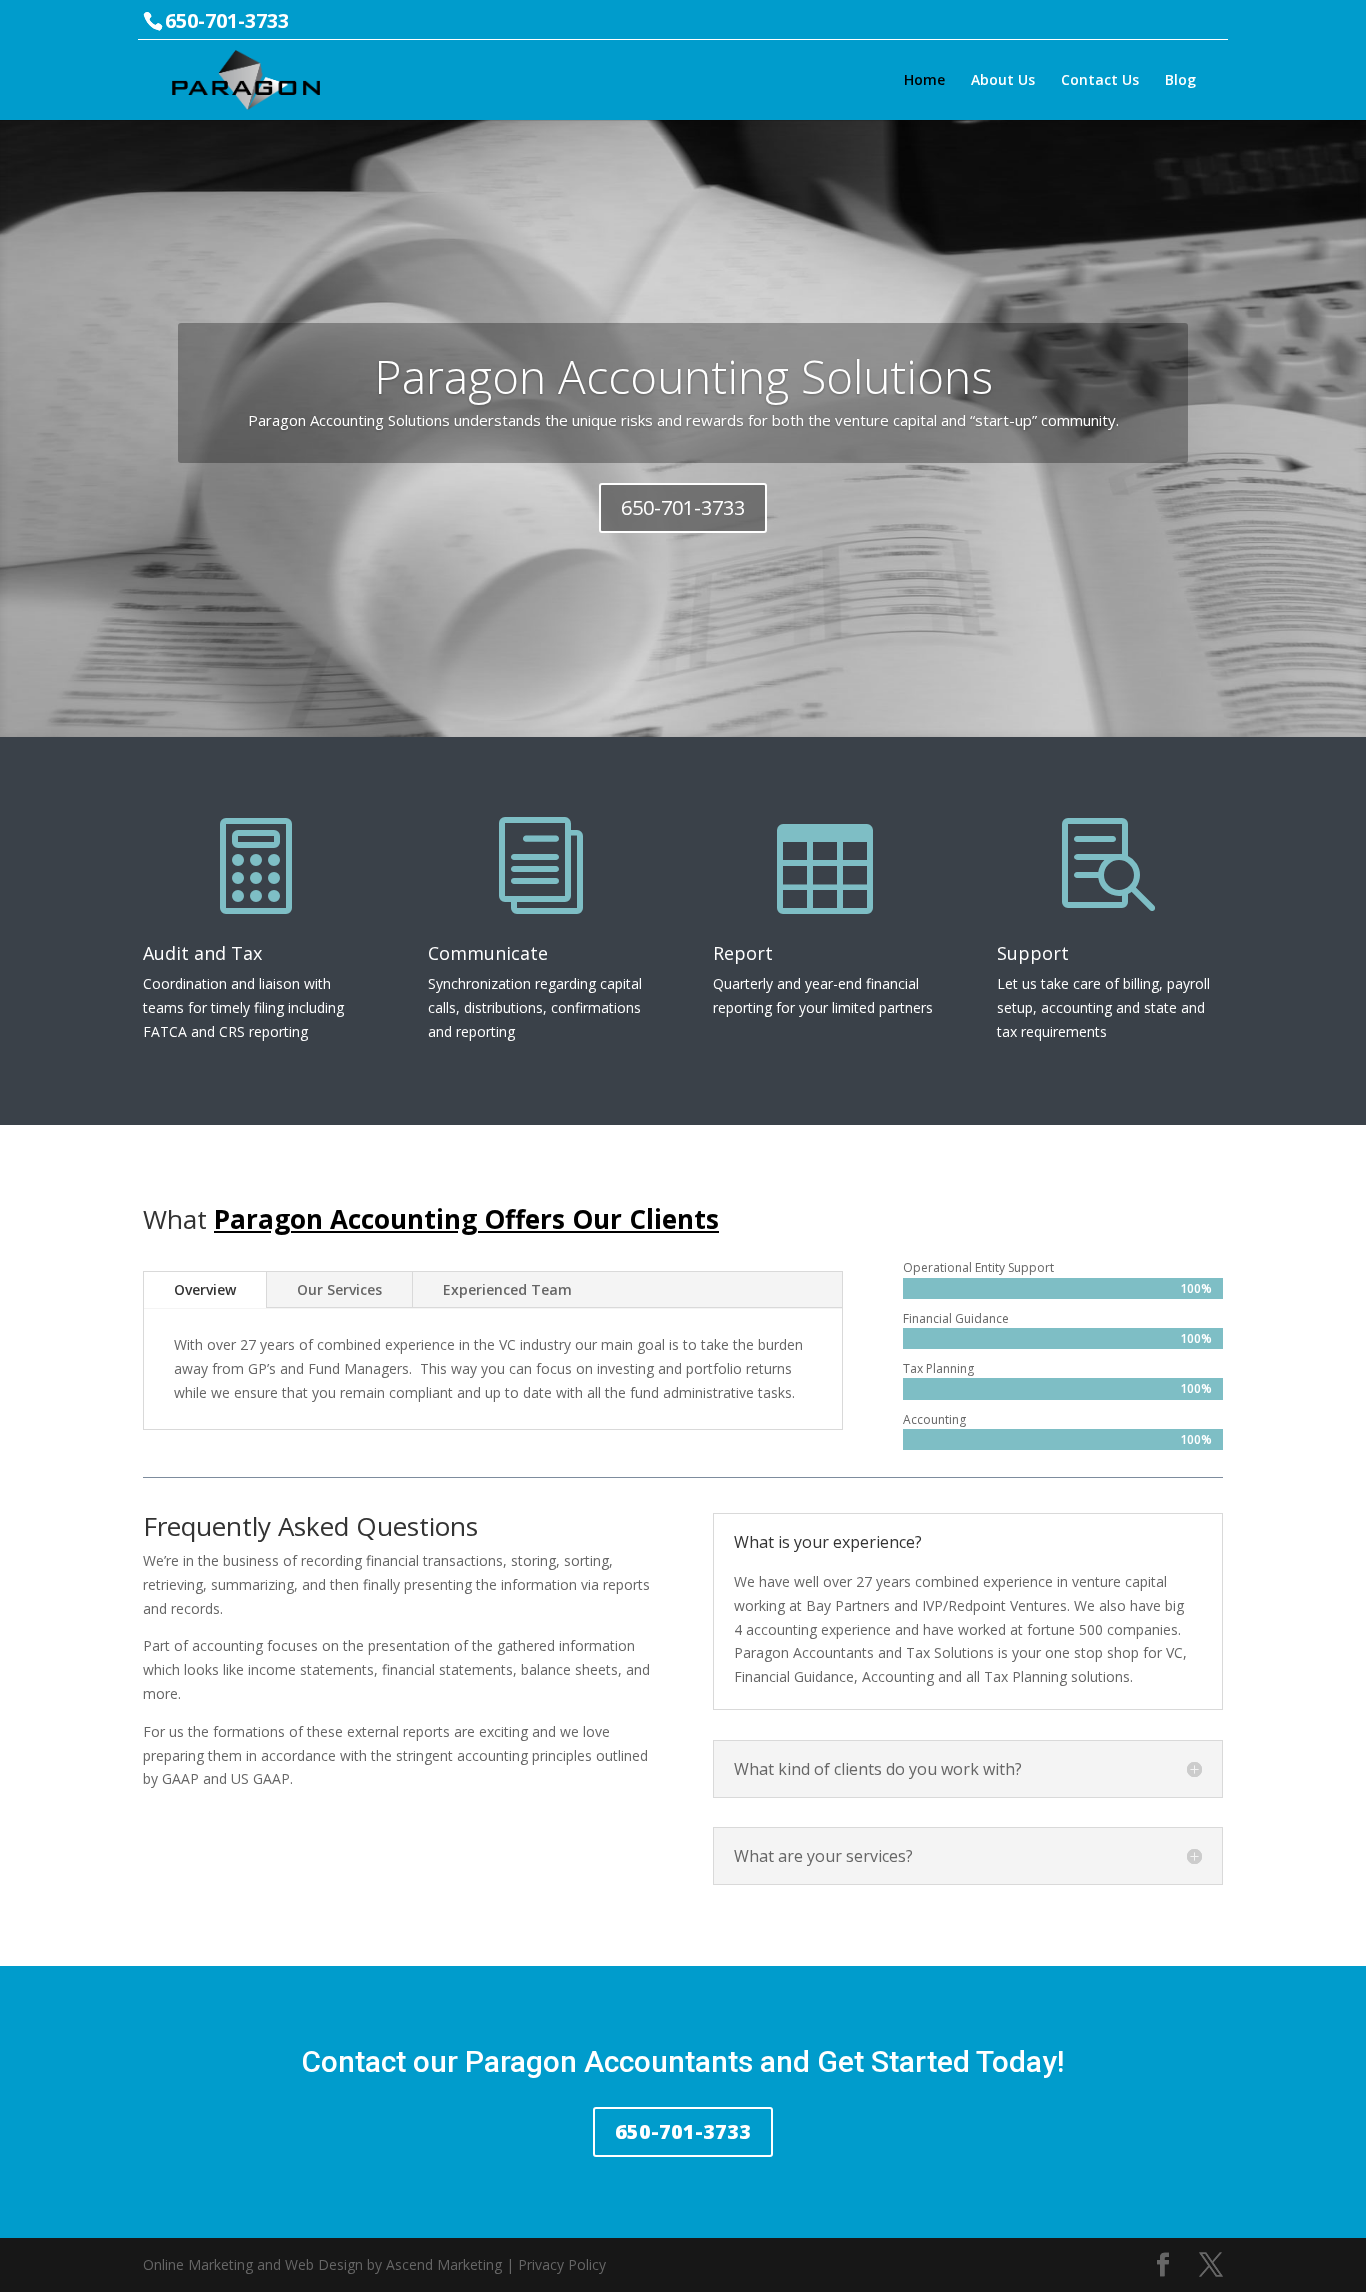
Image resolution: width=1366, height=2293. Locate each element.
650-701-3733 (683, 507)
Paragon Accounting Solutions (683, 376)
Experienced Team (507, 1289)
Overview (205, 1289)
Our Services (339, 1289)
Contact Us (1100, 81)
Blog (1180, 81)
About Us (1003, 81)
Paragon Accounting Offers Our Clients (466, 1219)
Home (924, 81)
